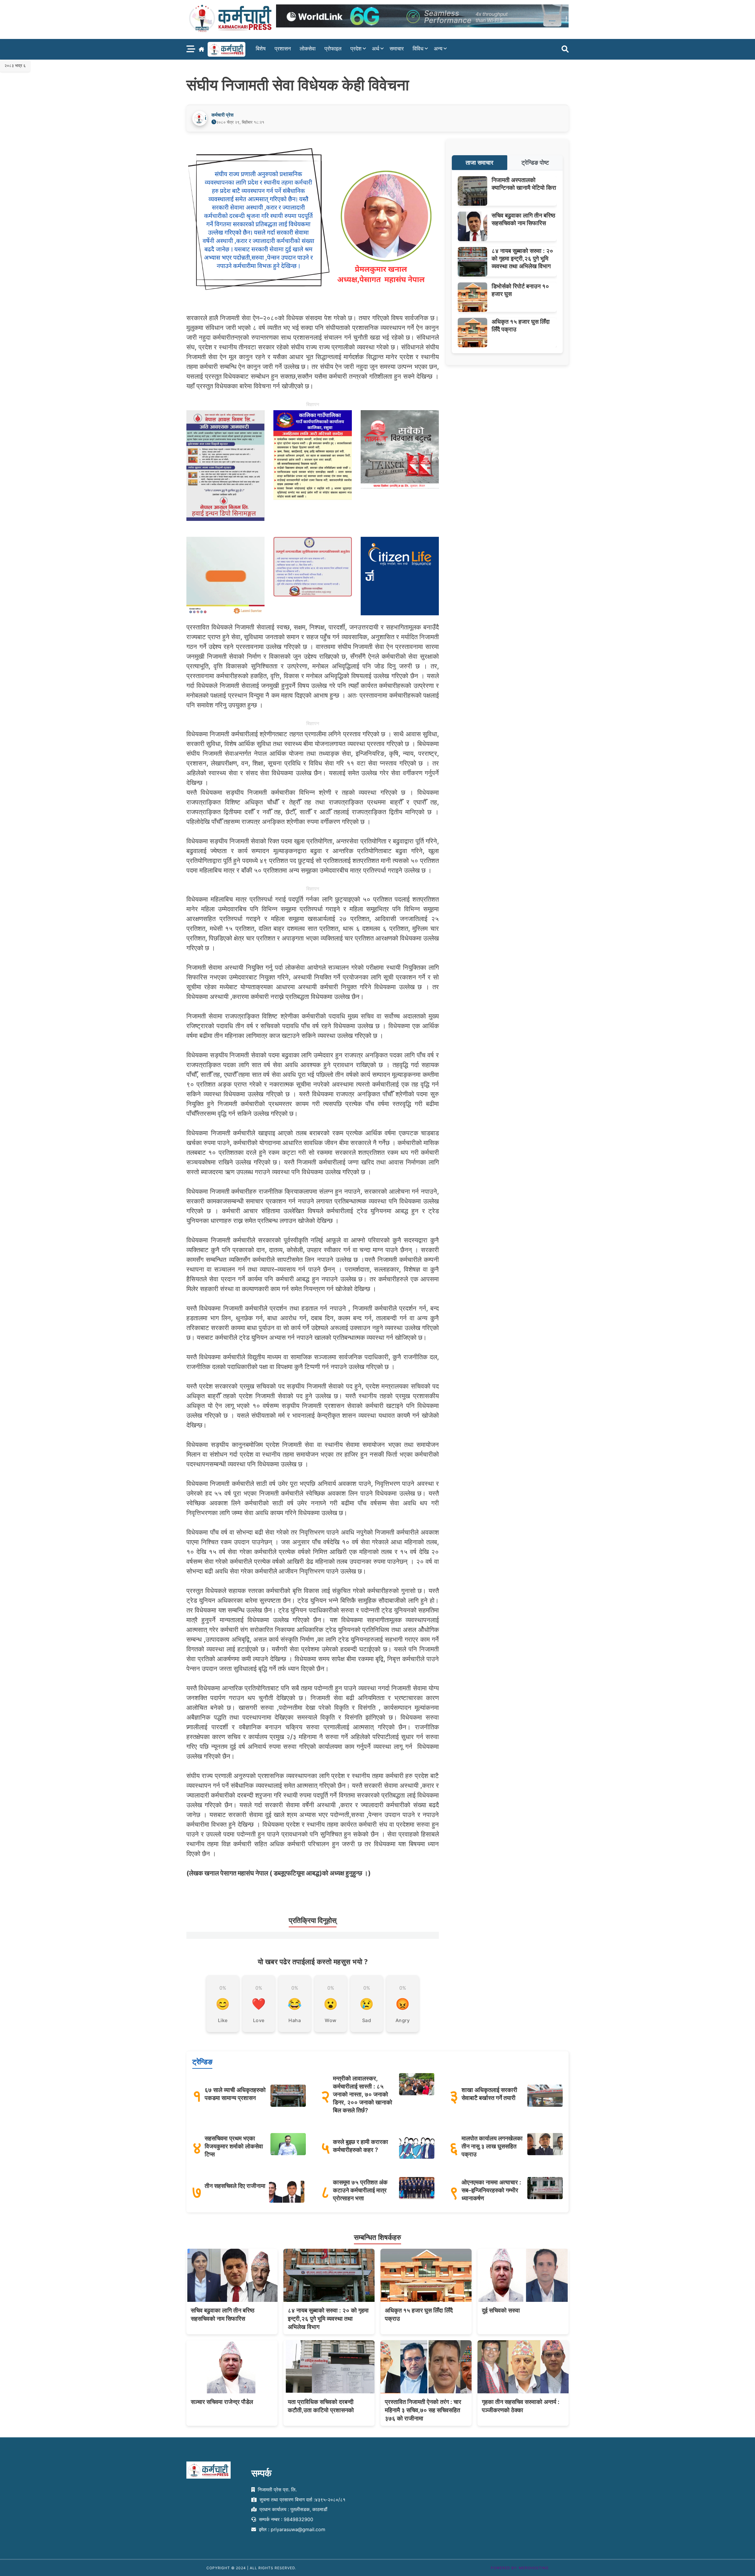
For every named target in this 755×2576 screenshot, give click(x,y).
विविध (418, 49)
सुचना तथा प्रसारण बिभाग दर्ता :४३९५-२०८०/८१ (302, 2500)
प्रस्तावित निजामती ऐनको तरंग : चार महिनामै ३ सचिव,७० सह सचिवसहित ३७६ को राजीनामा (423, 2410)
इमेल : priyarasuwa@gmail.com (291, 2529)
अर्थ (376, 49)
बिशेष (261, 49)
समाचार (397, 49)
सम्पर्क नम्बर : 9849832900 (285, 2519)
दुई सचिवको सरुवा (501, 2310)
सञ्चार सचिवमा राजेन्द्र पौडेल (222, 2402)
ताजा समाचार (480, 163)
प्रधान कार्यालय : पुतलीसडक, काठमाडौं (293, 2509)
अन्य (438, 49)
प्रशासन (283, 49)
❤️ (259, 2004)
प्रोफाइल (333, 49)
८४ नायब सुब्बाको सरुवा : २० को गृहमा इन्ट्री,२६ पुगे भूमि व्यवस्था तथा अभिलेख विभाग (522, 259)
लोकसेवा (308, 49)
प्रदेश (356, 49)
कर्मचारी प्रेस (223, 115)
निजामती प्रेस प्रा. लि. (276, 2490)
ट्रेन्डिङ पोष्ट (535, 163)
